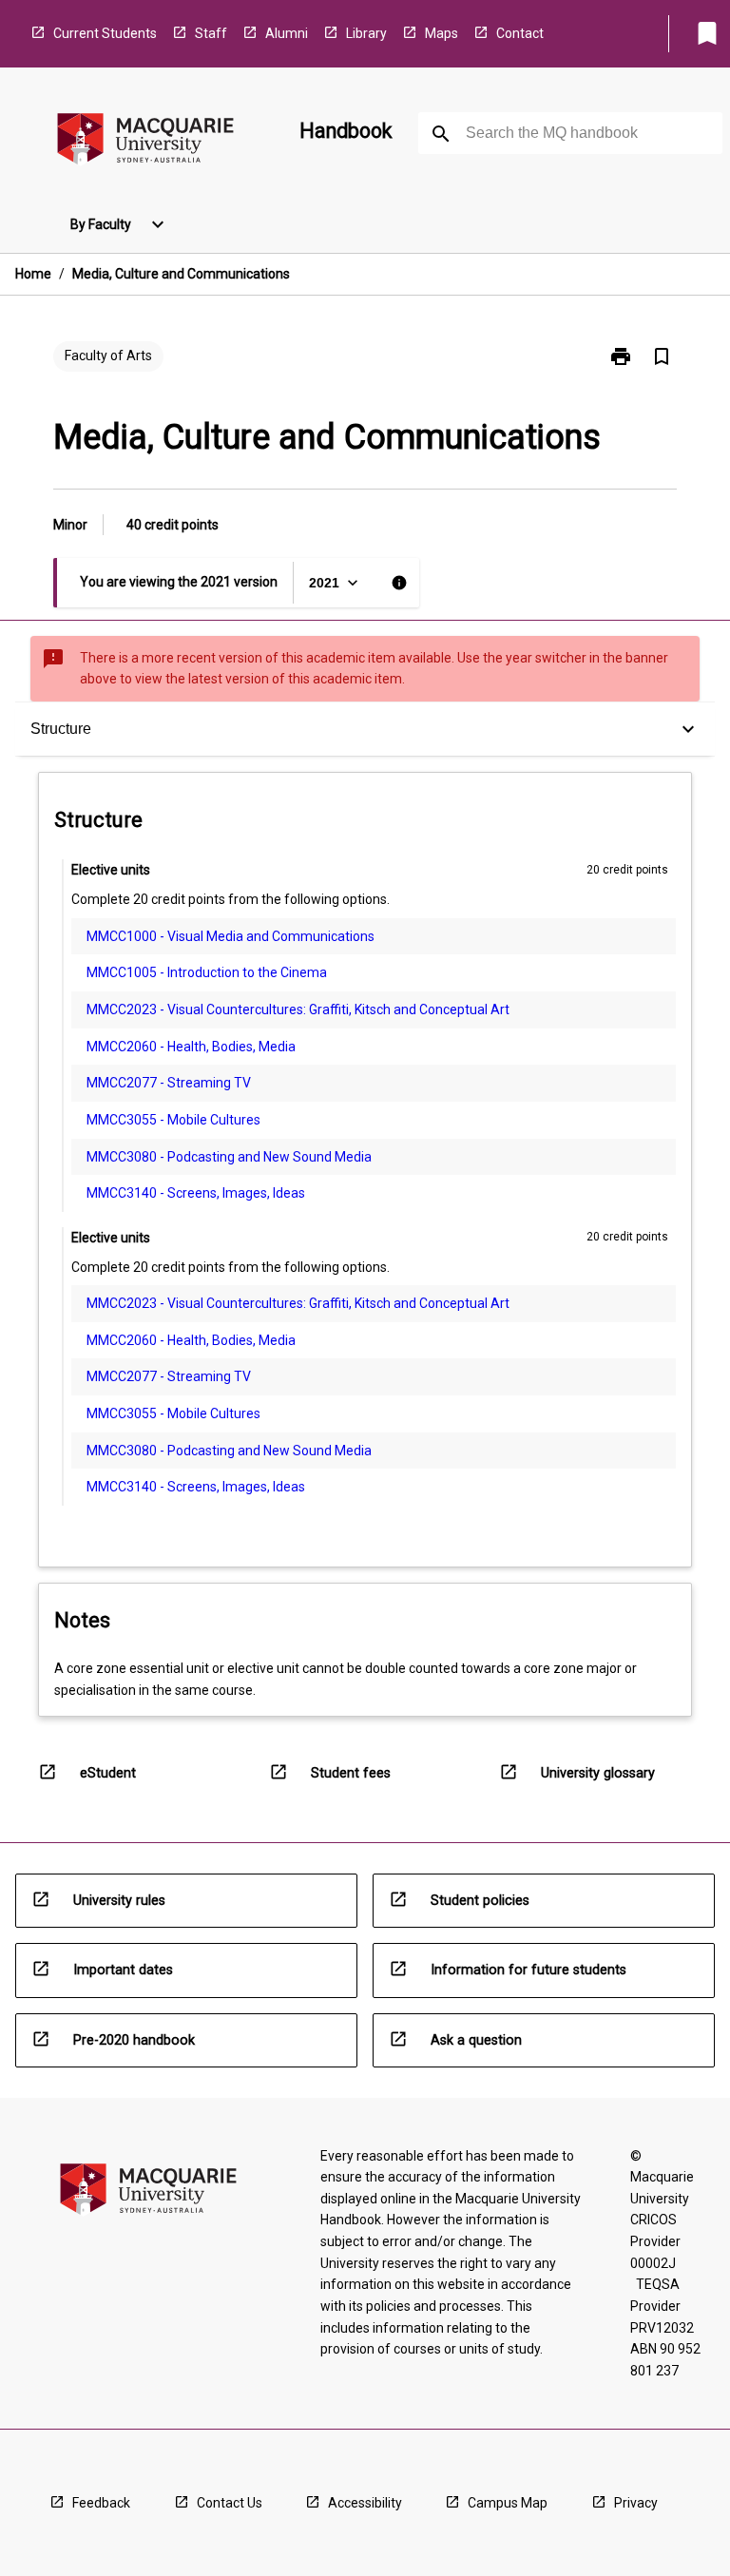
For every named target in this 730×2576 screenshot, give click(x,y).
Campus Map (508, 2503)
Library (366, 33)
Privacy (636, 2503)
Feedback (101, 2503)
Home (33, 274)
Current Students (105, 33)
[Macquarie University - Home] (145, 142)
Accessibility (365, 2503)
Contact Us (230, 2503)
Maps (442, 33)
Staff (211, 33)
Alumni (287, 33)
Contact (520, 33)
